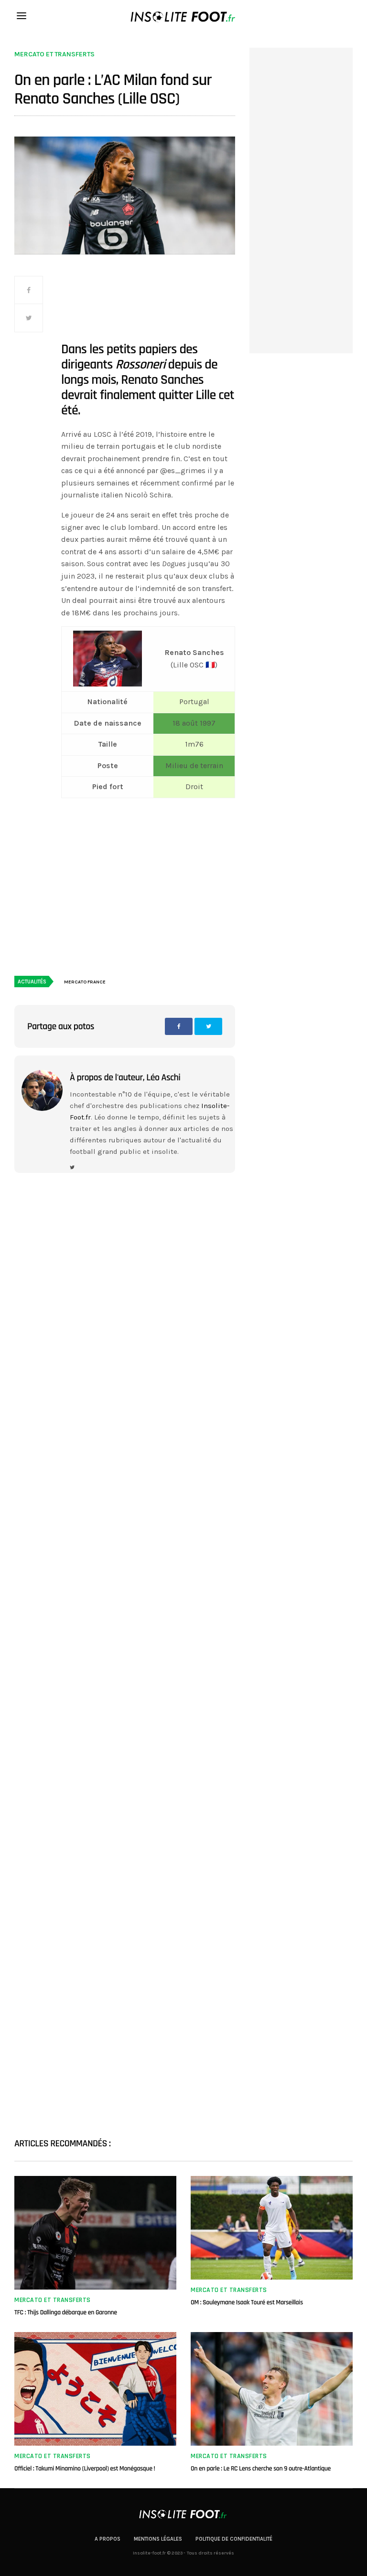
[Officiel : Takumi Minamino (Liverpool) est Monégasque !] (95, 2389)
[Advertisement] (148, 308)
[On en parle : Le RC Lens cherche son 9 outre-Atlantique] (272, 2389)
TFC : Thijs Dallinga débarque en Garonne (66, 2312)
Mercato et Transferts (54, 54)
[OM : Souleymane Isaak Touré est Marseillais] (272, 2228)
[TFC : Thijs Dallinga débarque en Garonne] (95, 2233)
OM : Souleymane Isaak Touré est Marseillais (247, 2302)
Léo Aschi (163, 1077)
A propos (108, 2539)
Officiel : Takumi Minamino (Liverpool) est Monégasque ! (85, 2469)
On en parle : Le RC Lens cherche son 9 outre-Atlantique (261, 2469)
